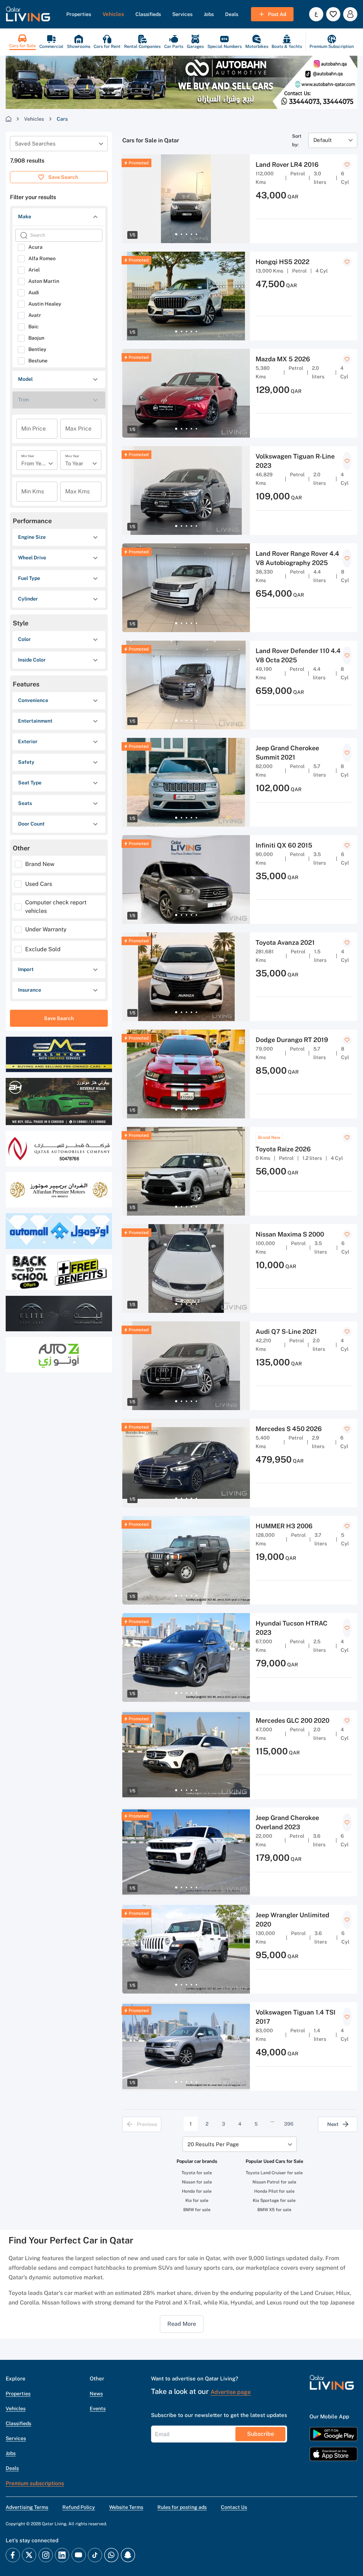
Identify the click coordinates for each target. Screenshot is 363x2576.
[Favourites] (333, 14)
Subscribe (261, 2434)
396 (289, 2124)
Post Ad (277, 14)
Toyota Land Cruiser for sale (274, 2173)
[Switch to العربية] (316, 14)
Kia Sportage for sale (274, 2200)
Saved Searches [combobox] (35, 144)
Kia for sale (197, 2200)
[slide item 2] (181, 234)
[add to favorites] (347, 165)
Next (333, 2124)
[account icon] (350, 14)
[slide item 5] (196, 234)
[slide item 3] (186, 234)
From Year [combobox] (34, 463)
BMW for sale (197, 2210)
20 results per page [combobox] (213, 2144)
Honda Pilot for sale (274, 2191)
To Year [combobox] (74, 463)
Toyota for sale (197, 2173)
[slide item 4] (191, 234)
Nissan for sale (197, 2182)
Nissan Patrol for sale (274, 2182)
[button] (28, 14)
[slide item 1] (176, 234)
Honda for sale (197, 2191)
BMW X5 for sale (274, 2210)
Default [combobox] (323, 140)
